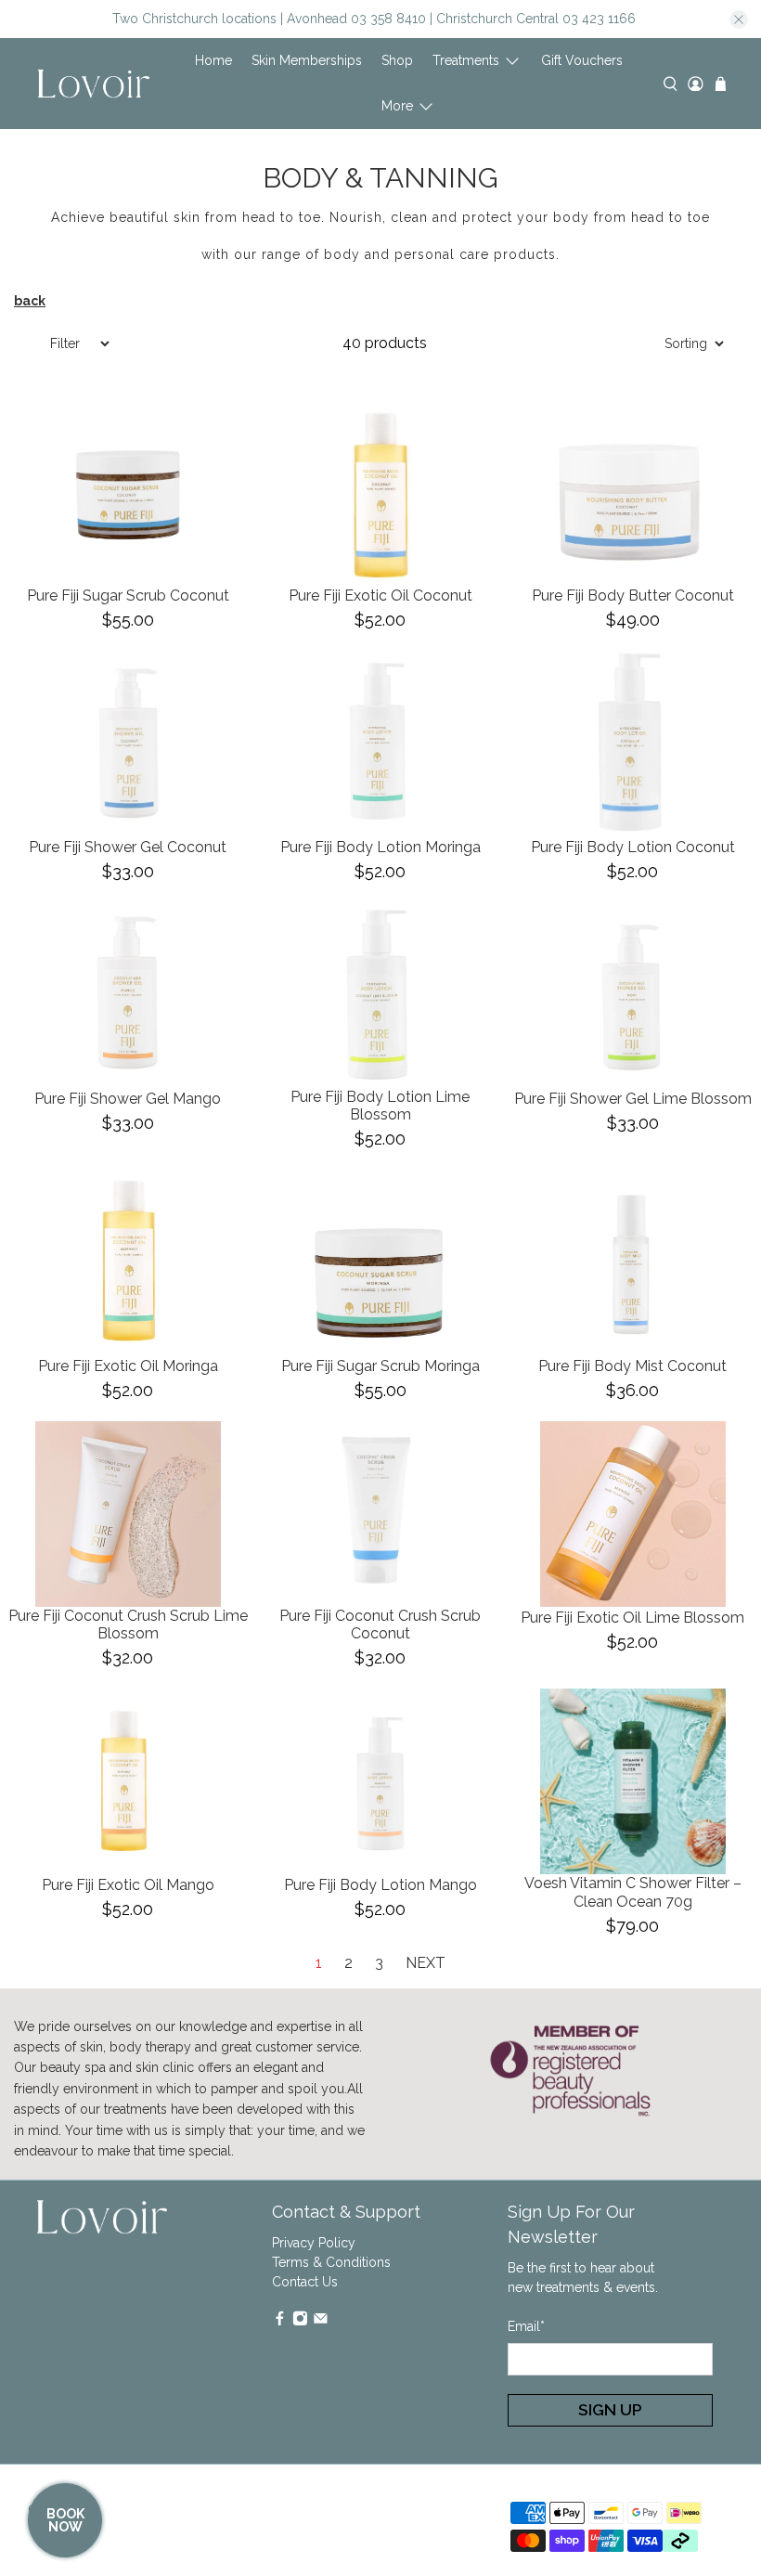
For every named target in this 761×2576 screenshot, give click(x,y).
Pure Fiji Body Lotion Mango (380, 1885)
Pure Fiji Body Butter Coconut (633, 595)
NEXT (426, 1963)
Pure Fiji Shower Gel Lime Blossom (633, 1099)
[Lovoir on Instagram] (300, 2322)
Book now (65, 2520)
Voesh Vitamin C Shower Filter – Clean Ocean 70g (633, 1892)
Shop (397, 60)
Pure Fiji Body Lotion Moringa (380, 847)
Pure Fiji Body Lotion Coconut (633, 847)
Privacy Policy (314, 2243)
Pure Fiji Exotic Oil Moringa (128, 1366)
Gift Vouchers (582, 60)
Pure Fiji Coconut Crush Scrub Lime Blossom (128, 1625)
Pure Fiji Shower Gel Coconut (128, 847)
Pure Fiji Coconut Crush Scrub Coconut (380, 1625)
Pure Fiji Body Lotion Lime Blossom (380, 1106)
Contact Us (305, 2282)
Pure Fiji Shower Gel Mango (128, 1099)
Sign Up (610, 2410)
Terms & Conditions (331, 2262)
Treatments (466, 60)
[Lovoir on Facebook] (280, 2322)
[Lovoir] (94, 84)
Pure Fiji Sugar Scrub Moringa (380, 1366)
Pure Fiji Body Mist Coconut (632, 1366)
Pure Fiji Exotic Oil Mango (128, 1885)
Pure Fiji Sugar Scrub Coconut (128, 595)
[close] (739, 19)
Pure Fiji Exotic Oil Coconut (380, 595)
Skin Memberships (307, 60)
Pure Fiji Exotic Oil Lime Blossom (632, 1618)
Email (526, 2326)
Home (213, 60)
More (397, 106)
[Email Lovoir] (321, 2322)
